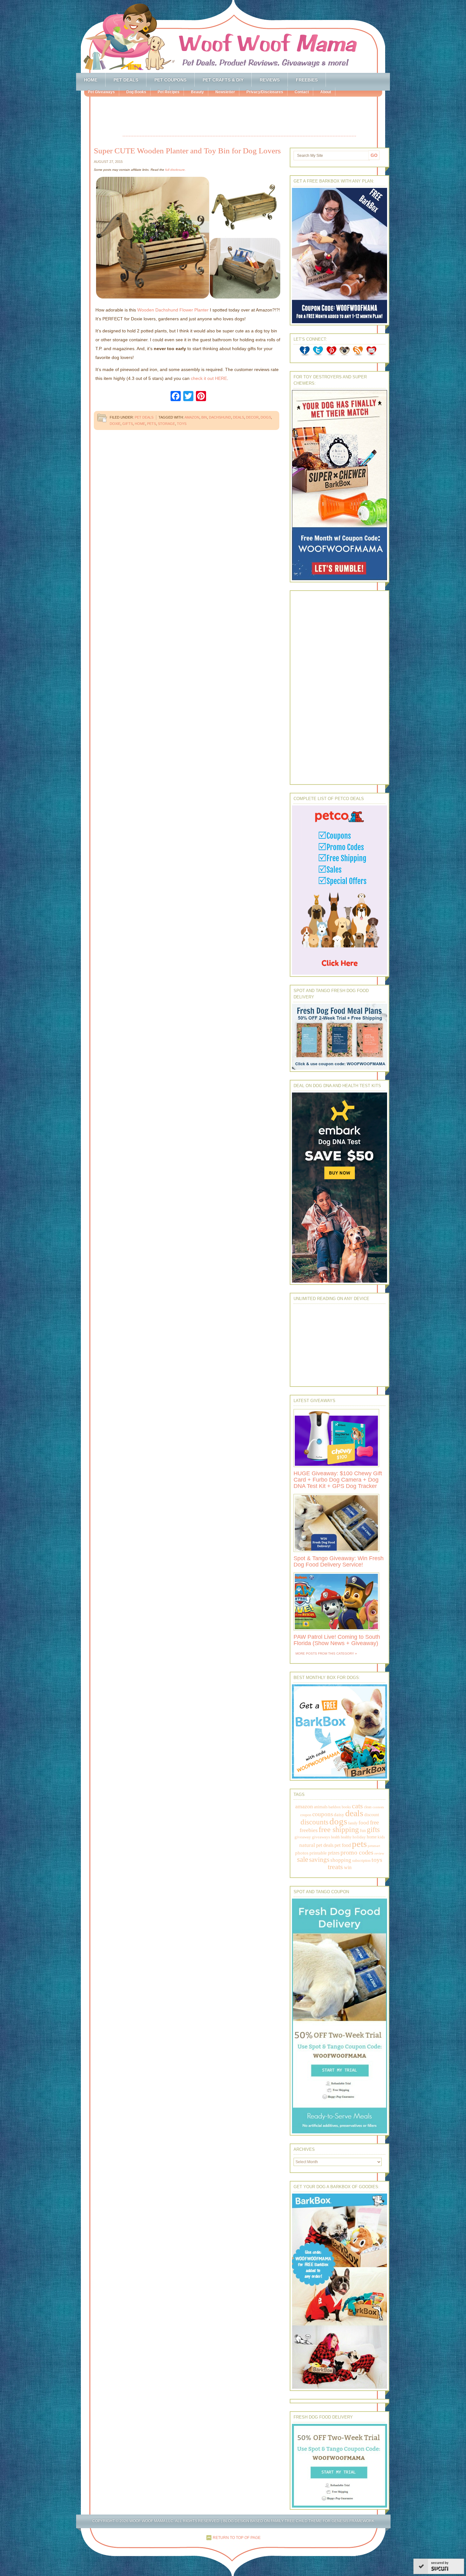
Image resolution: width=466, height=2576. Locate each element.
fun (363, 1831)
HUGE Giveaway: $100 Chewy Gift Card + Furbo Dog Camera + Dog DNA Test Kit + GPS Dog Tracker (338, 1480)
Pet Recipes (168, 92)
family (353, 1823)
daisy (339, 1814)
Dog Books (136, 92)
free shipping (339, 1829)
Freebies (307, 80)
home (140, 424)
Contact (302, 92)
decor (252, 417)
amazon (192, 417)
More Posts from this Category (325, 1653)
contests (378, 1807)
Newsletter (225, 92)
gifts (128, 424)
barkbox (335, 1807)
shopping (341, 1860)
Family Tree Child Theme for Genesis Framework (323, 2521)
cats (357, 1806)
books (346, 1807)
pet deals (325, 1845)
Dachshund (220, 417)
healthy (346, 1837)
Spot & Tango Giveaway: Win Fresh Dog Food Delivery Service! (339, 1561)
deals (239, 417)
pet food (343, 1845)
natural (307, 1845)
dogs (266, 417)
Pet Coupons (170, 80)
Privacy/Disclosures (265, 92)
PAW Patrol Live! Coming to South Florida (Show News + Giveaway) (337, 1640)
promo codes (357, 1852)
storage (166, 424)
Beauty (197, 92)
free (374, 1822)
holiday (359, 1837)
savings (319, 1860)
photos (302, 1853)
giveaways (321, 1837)
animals (321, 1807)
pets (152, 424)
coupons (323, 1814)
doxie (115, 424)
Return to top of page (237, 2538)
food (364, 1823)
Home (91, 80)
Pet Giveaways (101, 92)
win (348, 1867)
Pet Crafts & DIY (223, 80)
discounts (314, 1822)
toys (182, 424)
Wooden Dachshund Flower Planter (173, 310)
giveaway (303, 1837)
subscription (361, 1861)
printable (318, 1853)
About (326, 92)
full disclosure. (175, 170)
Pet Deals (126, 80)
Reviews (270, 80)
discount (372, 1815)
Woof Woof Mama (233, 36)
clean (368, 1807)
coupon (306, 1815)
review (379, 1853)
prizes (334, 1853)
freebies (309, 1830)
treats (335, 1867)
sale (303, 1859)
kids (381, 1837)
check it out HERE (209, 378)
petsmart (374, 1846)
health (335, 1837)
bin (204, 417)
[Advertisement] (239, 117)
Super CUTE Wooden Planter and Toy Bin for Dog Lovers (187, 151)
